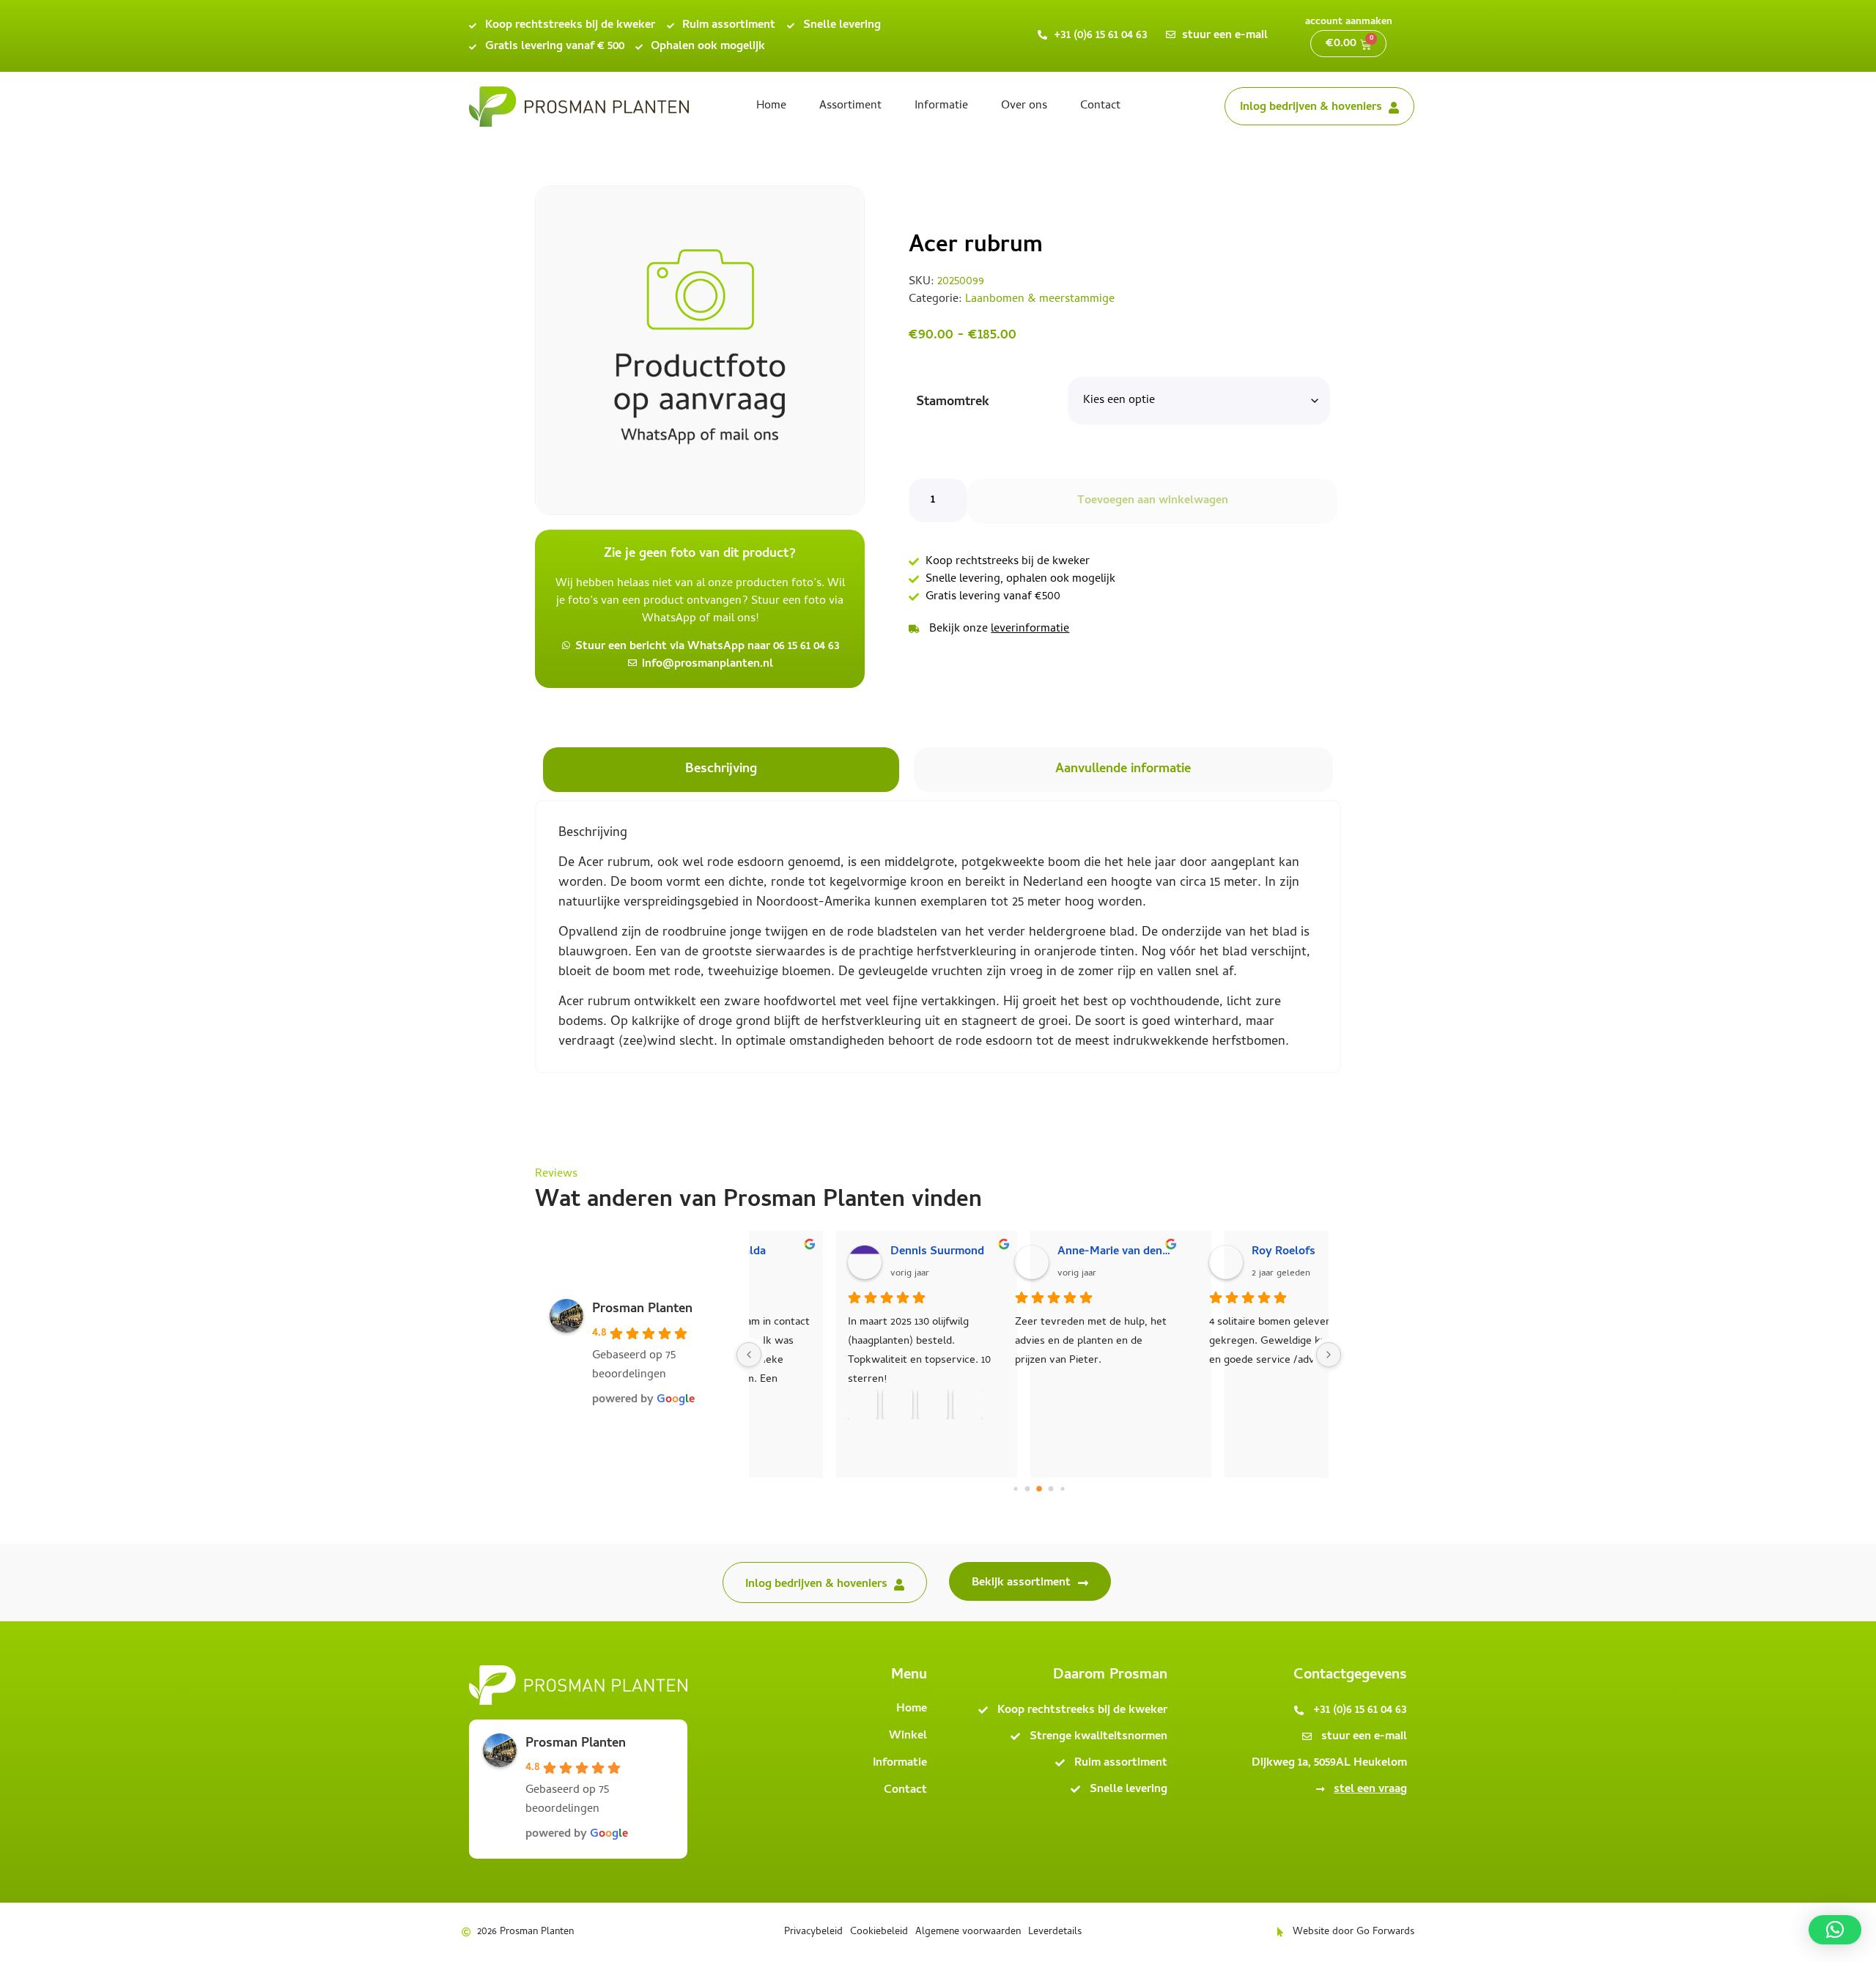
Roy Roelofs (1229, 1252)
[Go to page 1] (1027, 1489)
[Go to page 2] (1039, 1489)
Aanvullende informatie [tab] (1123, 770)
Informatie (941, 106)
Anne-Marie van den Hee (1060, 1252)
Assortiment (850, 106)
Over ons (1024, 106)
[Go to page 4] (1062, 1489)
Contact (1100, 106)
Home (771, 106)
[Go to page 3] (1050, 1489)
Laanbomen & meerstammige (1040, 300)
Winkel (908, 1736)
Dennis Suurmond (855, 1252)
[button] (1835, 1930)
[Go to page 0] (1015, 1489)
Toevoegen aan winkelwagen (1153, 501)
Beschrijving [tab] (721, 770)
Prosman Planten (642, 1310)
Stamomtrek (953, 403)
